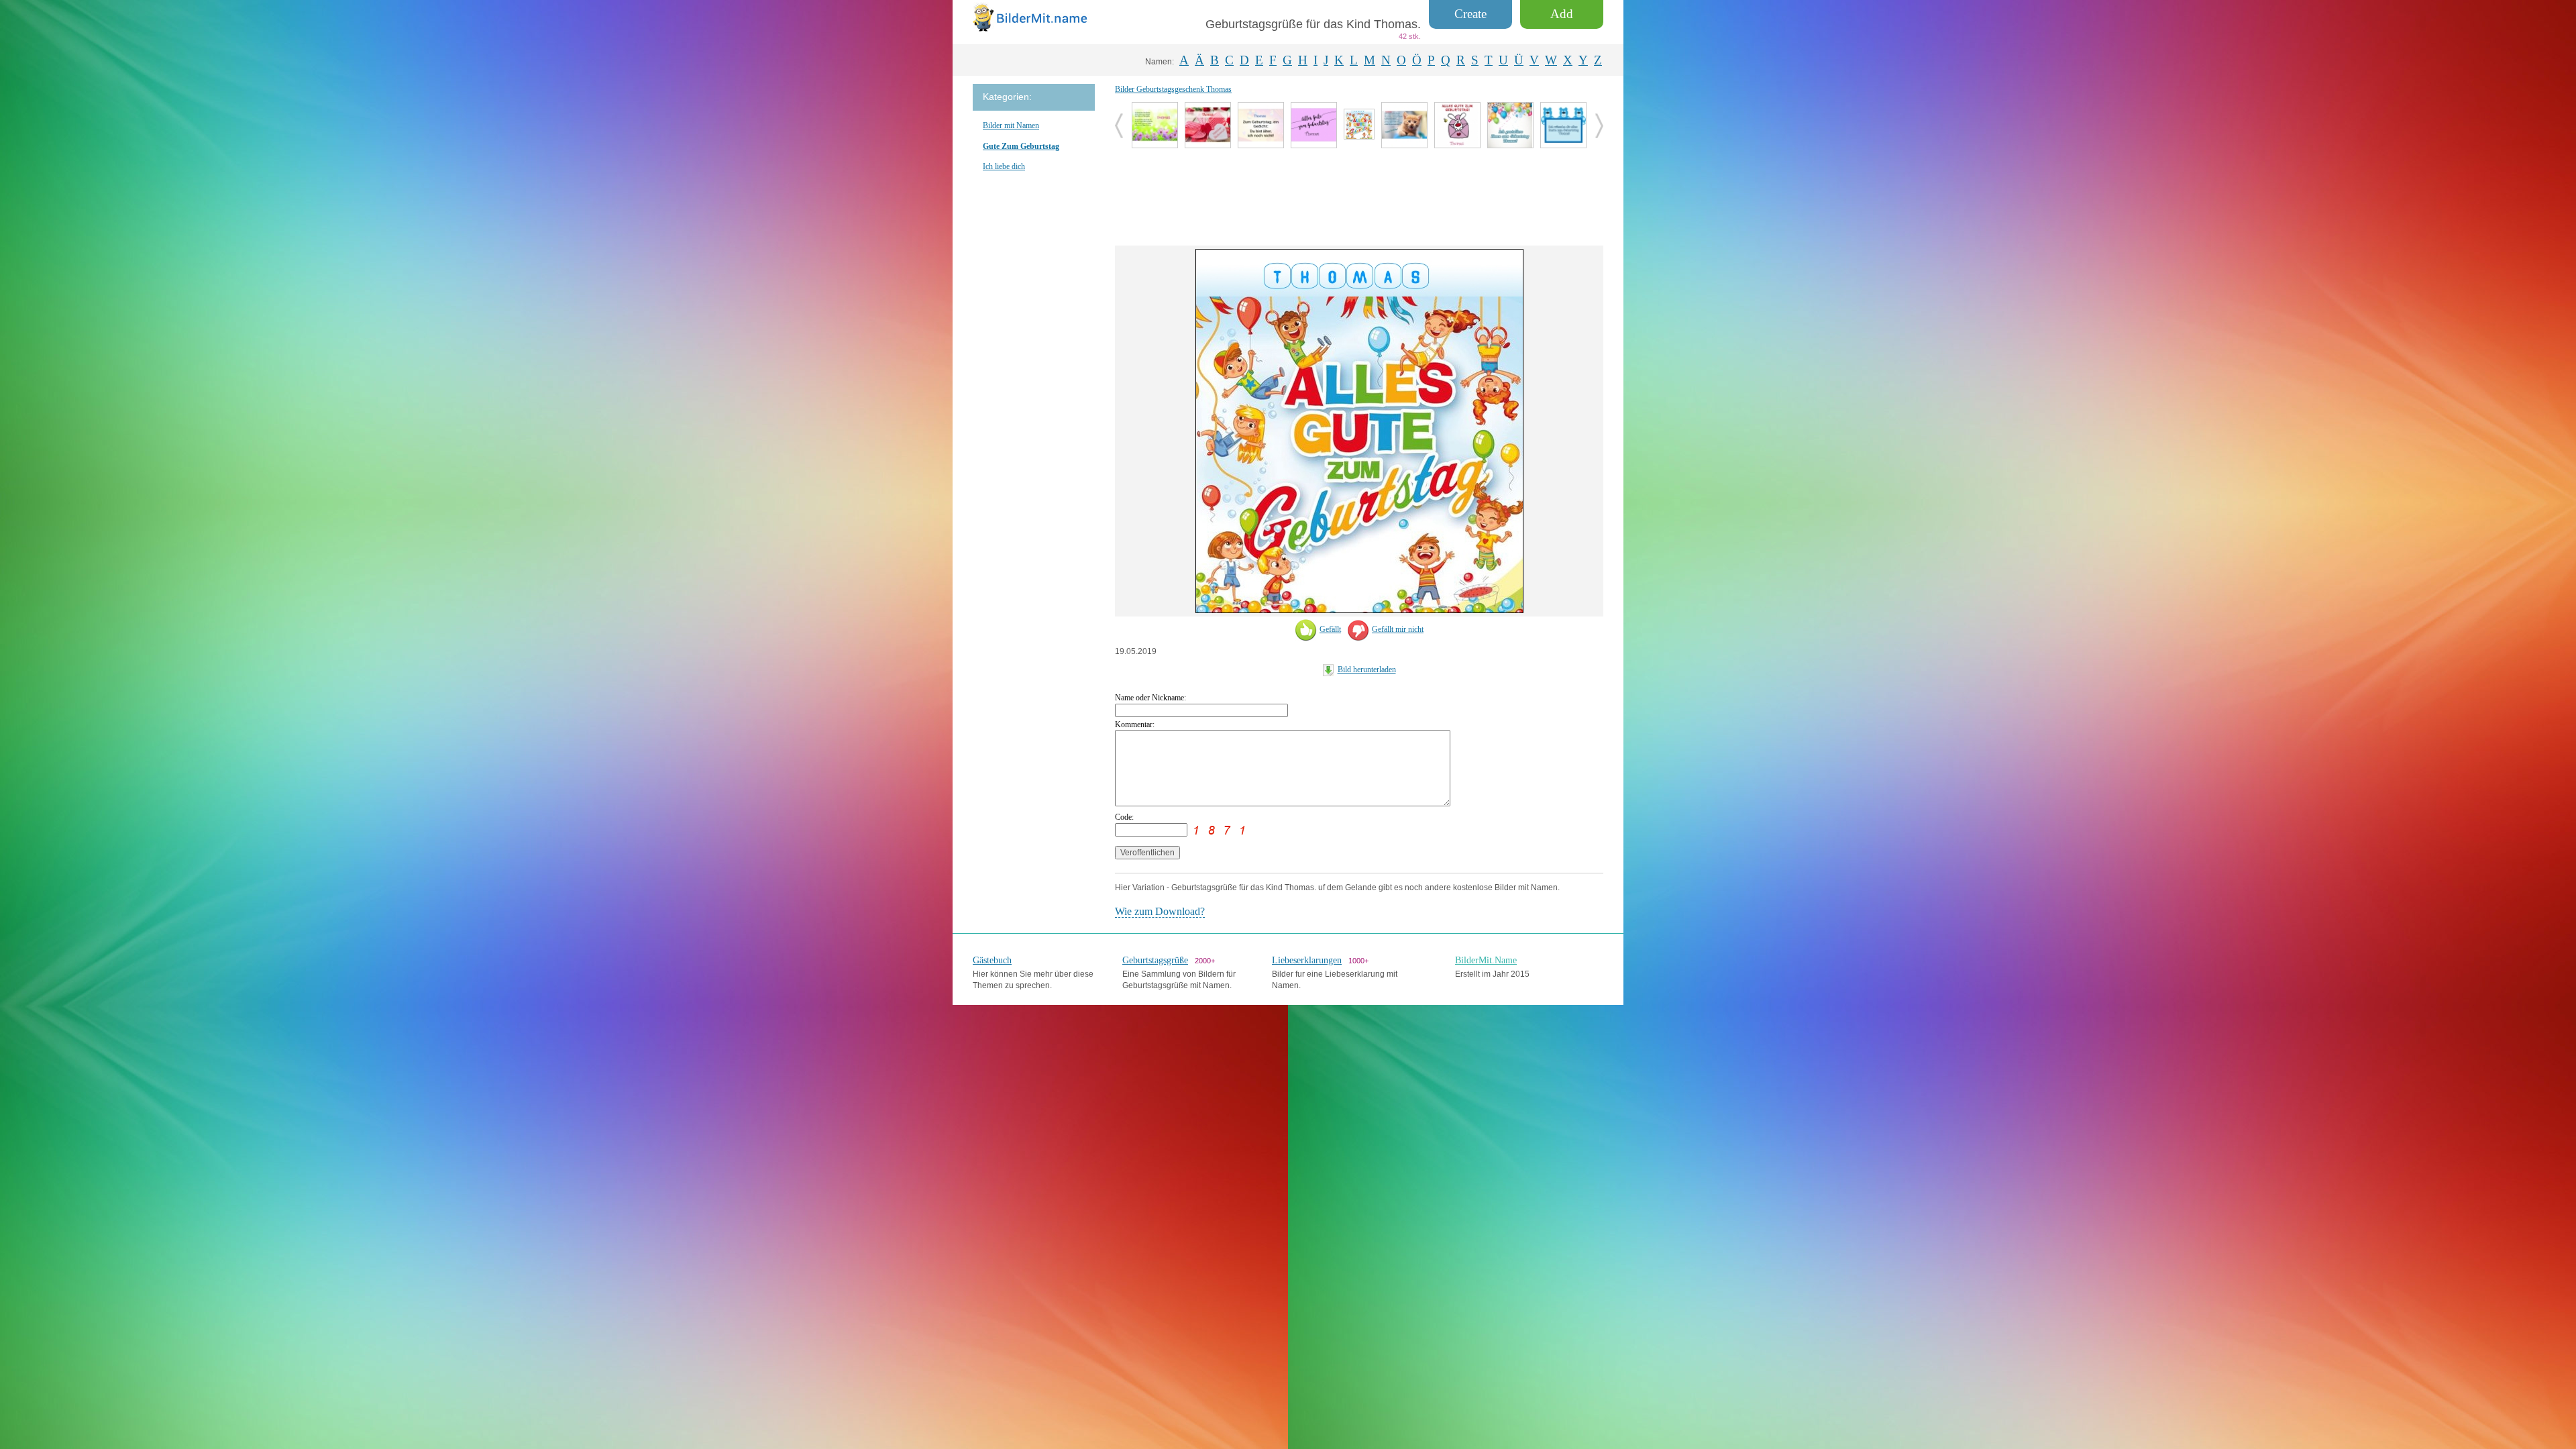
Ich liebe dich (1004, 166)
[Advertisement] (1359, 195)
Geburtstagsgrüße (1155, 960)
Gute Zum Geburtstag (1021, 146)
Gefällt (1330, 629)
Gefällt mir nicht (1398, 629)
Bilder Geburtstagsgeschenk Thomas (1173, 89)
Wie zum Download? (1160, 911)
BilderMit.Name (1486, 960)
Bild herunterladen (1367, 669)
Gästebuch (992, 960)
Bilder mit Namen (1011, 125)
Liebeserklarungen (1307, 960)
